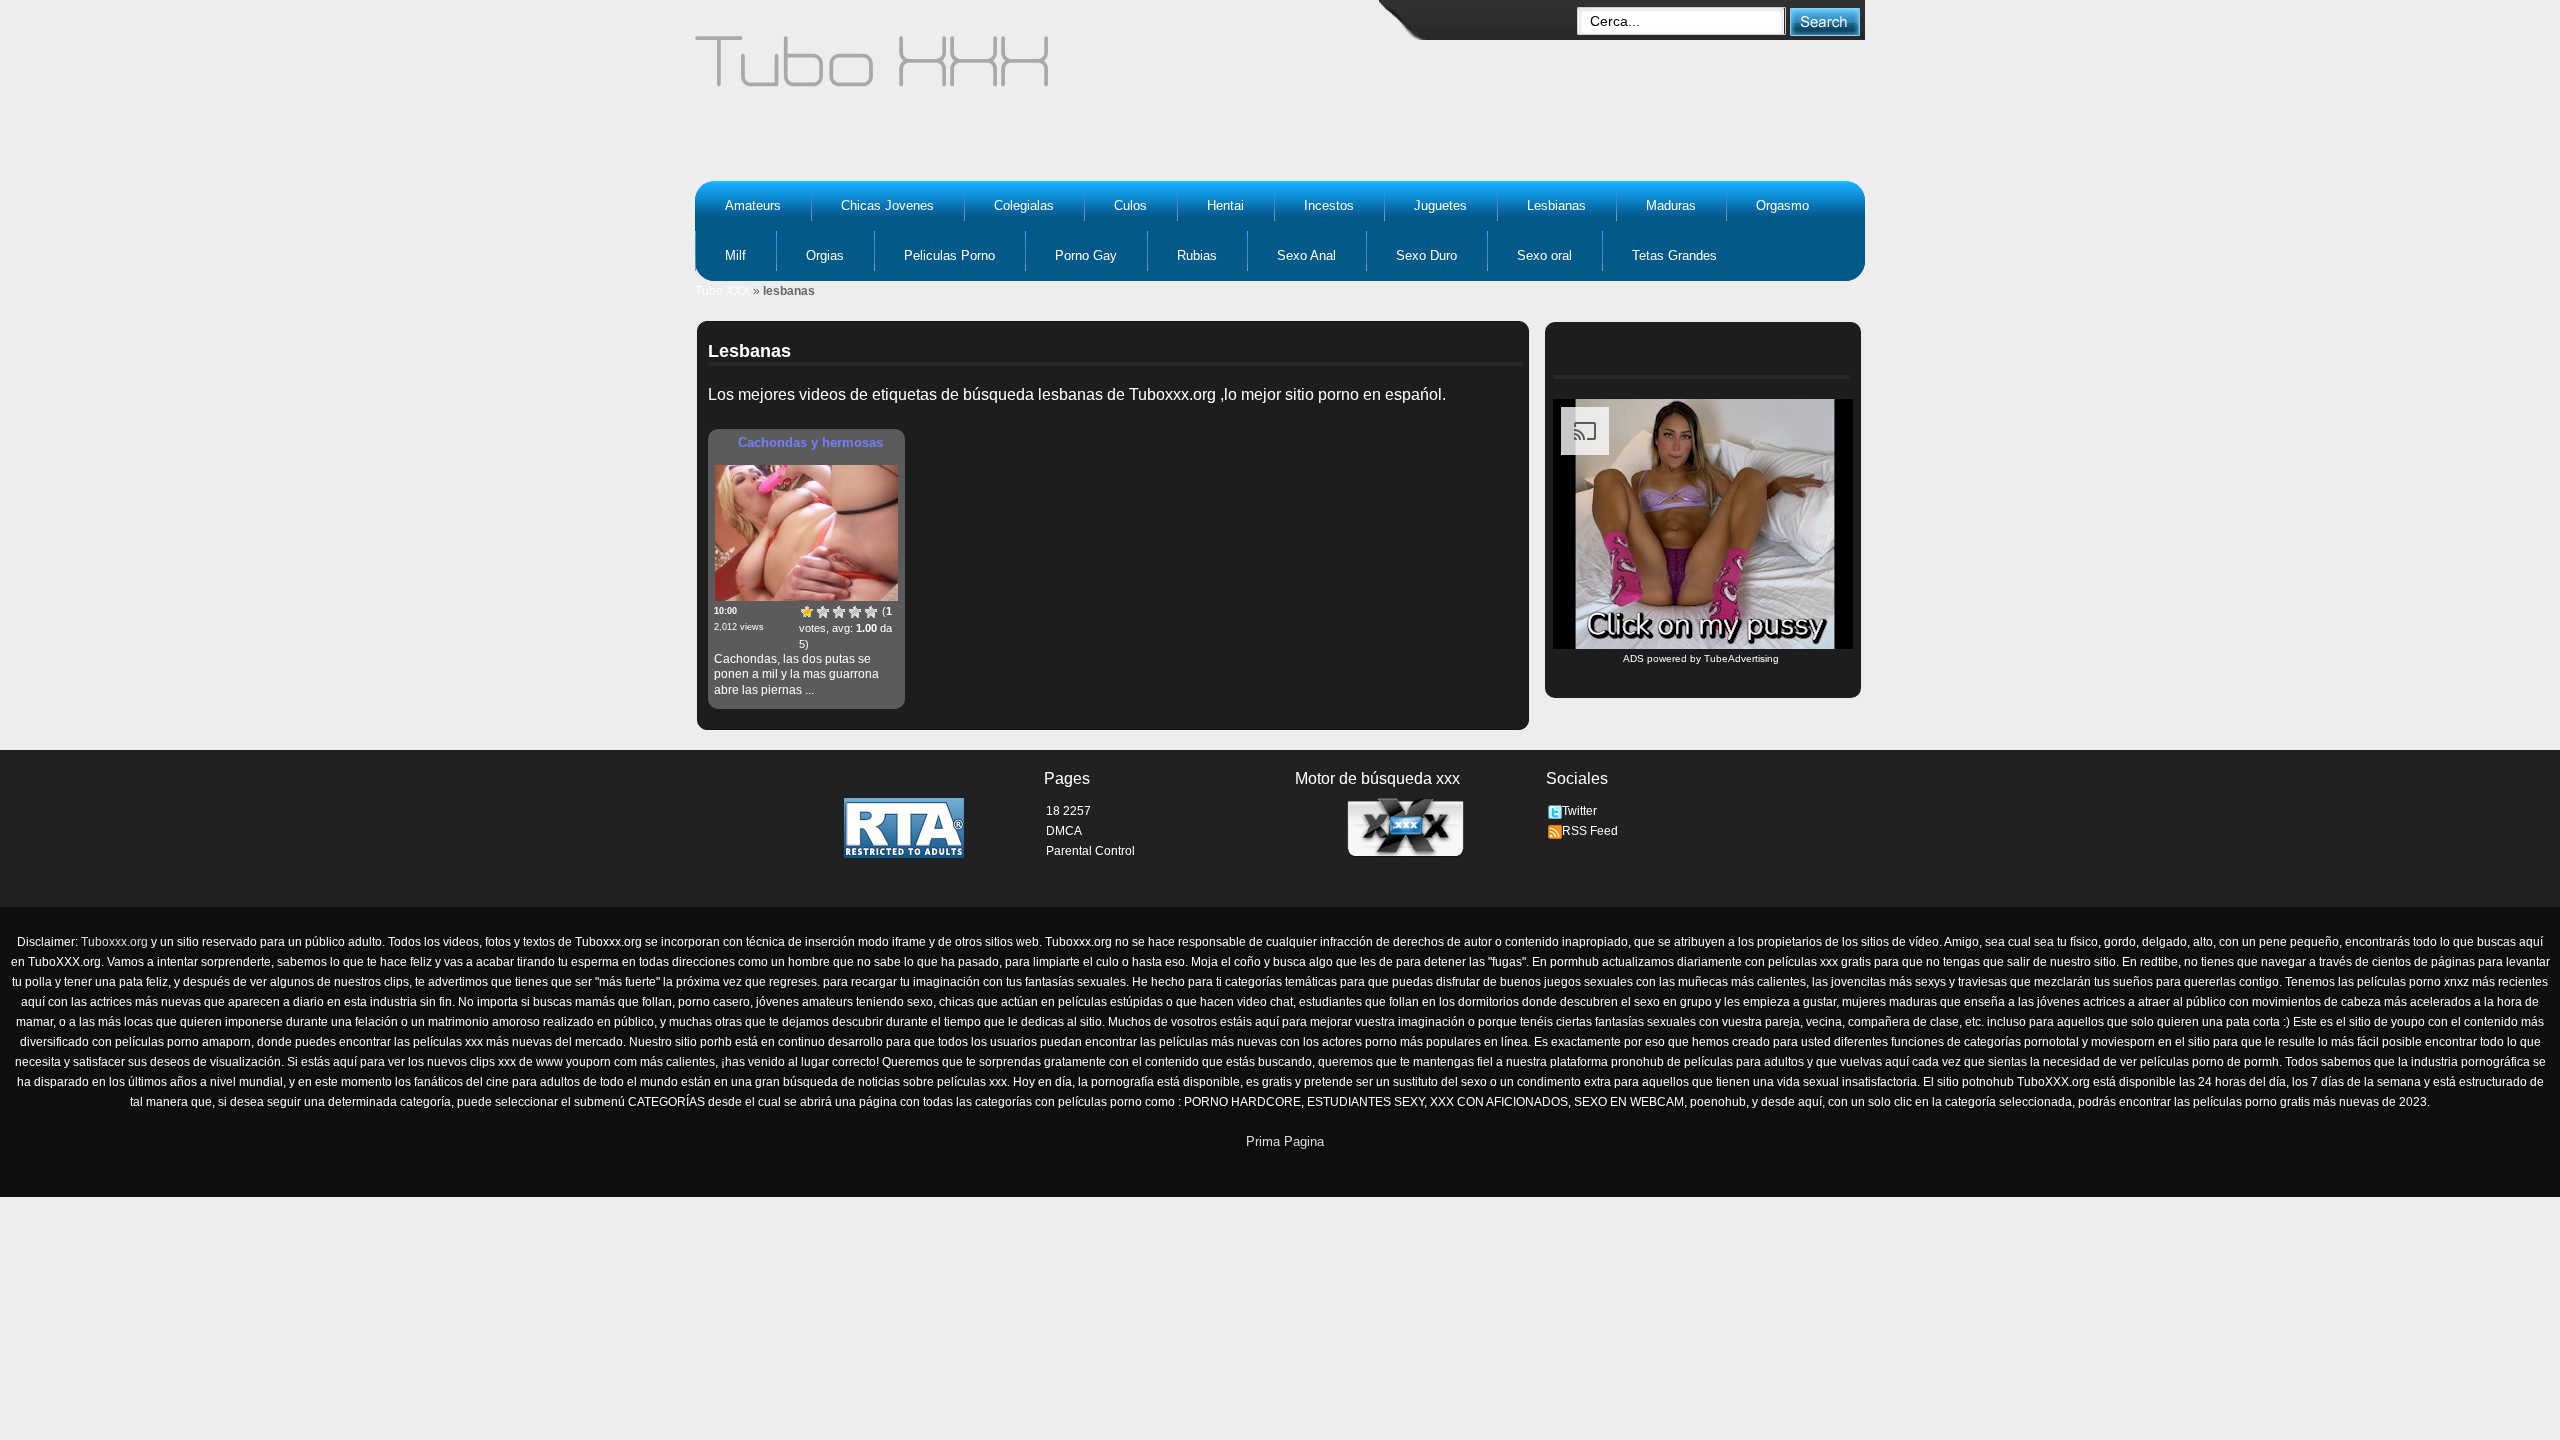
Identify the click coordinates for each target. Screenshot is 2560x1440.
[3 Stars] (839, 612)
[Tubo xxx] (1046, 70)
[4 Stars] (855, 612)
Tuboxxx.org (114, 942)
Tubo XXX (722, 291)
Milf (735, 255)
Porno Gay (1086, 255)
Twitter (1579, 811)
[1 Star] (807, 612)
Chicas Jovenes (887, 205)
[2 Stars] (823, 612)
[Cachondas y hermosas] (806, 533)
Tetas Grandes (1674, 255)
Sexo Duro (1426, 255)
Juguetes (1440, 205)
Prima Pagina (1285, 1141)
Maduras (1671, 205)
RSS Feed (1590, 831)
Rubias (1197, 255)
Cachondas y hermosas (810, 442)
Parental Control (1090, 851)
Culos (1130, 205)
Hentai (1225, 205)
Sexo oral (1544, 255)
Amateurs (753, 205)
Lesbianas (1556, 205)
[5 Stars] (871, 612)
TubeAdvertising (1741, 658)
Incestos (1329, 205)
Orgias (825, 255)
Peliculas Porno (949, 255)
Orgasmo (1782, 205)
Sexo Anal (1306, 255)
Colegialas (1024, 205)
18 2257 (1068, 811)
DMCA (1064, 831)
